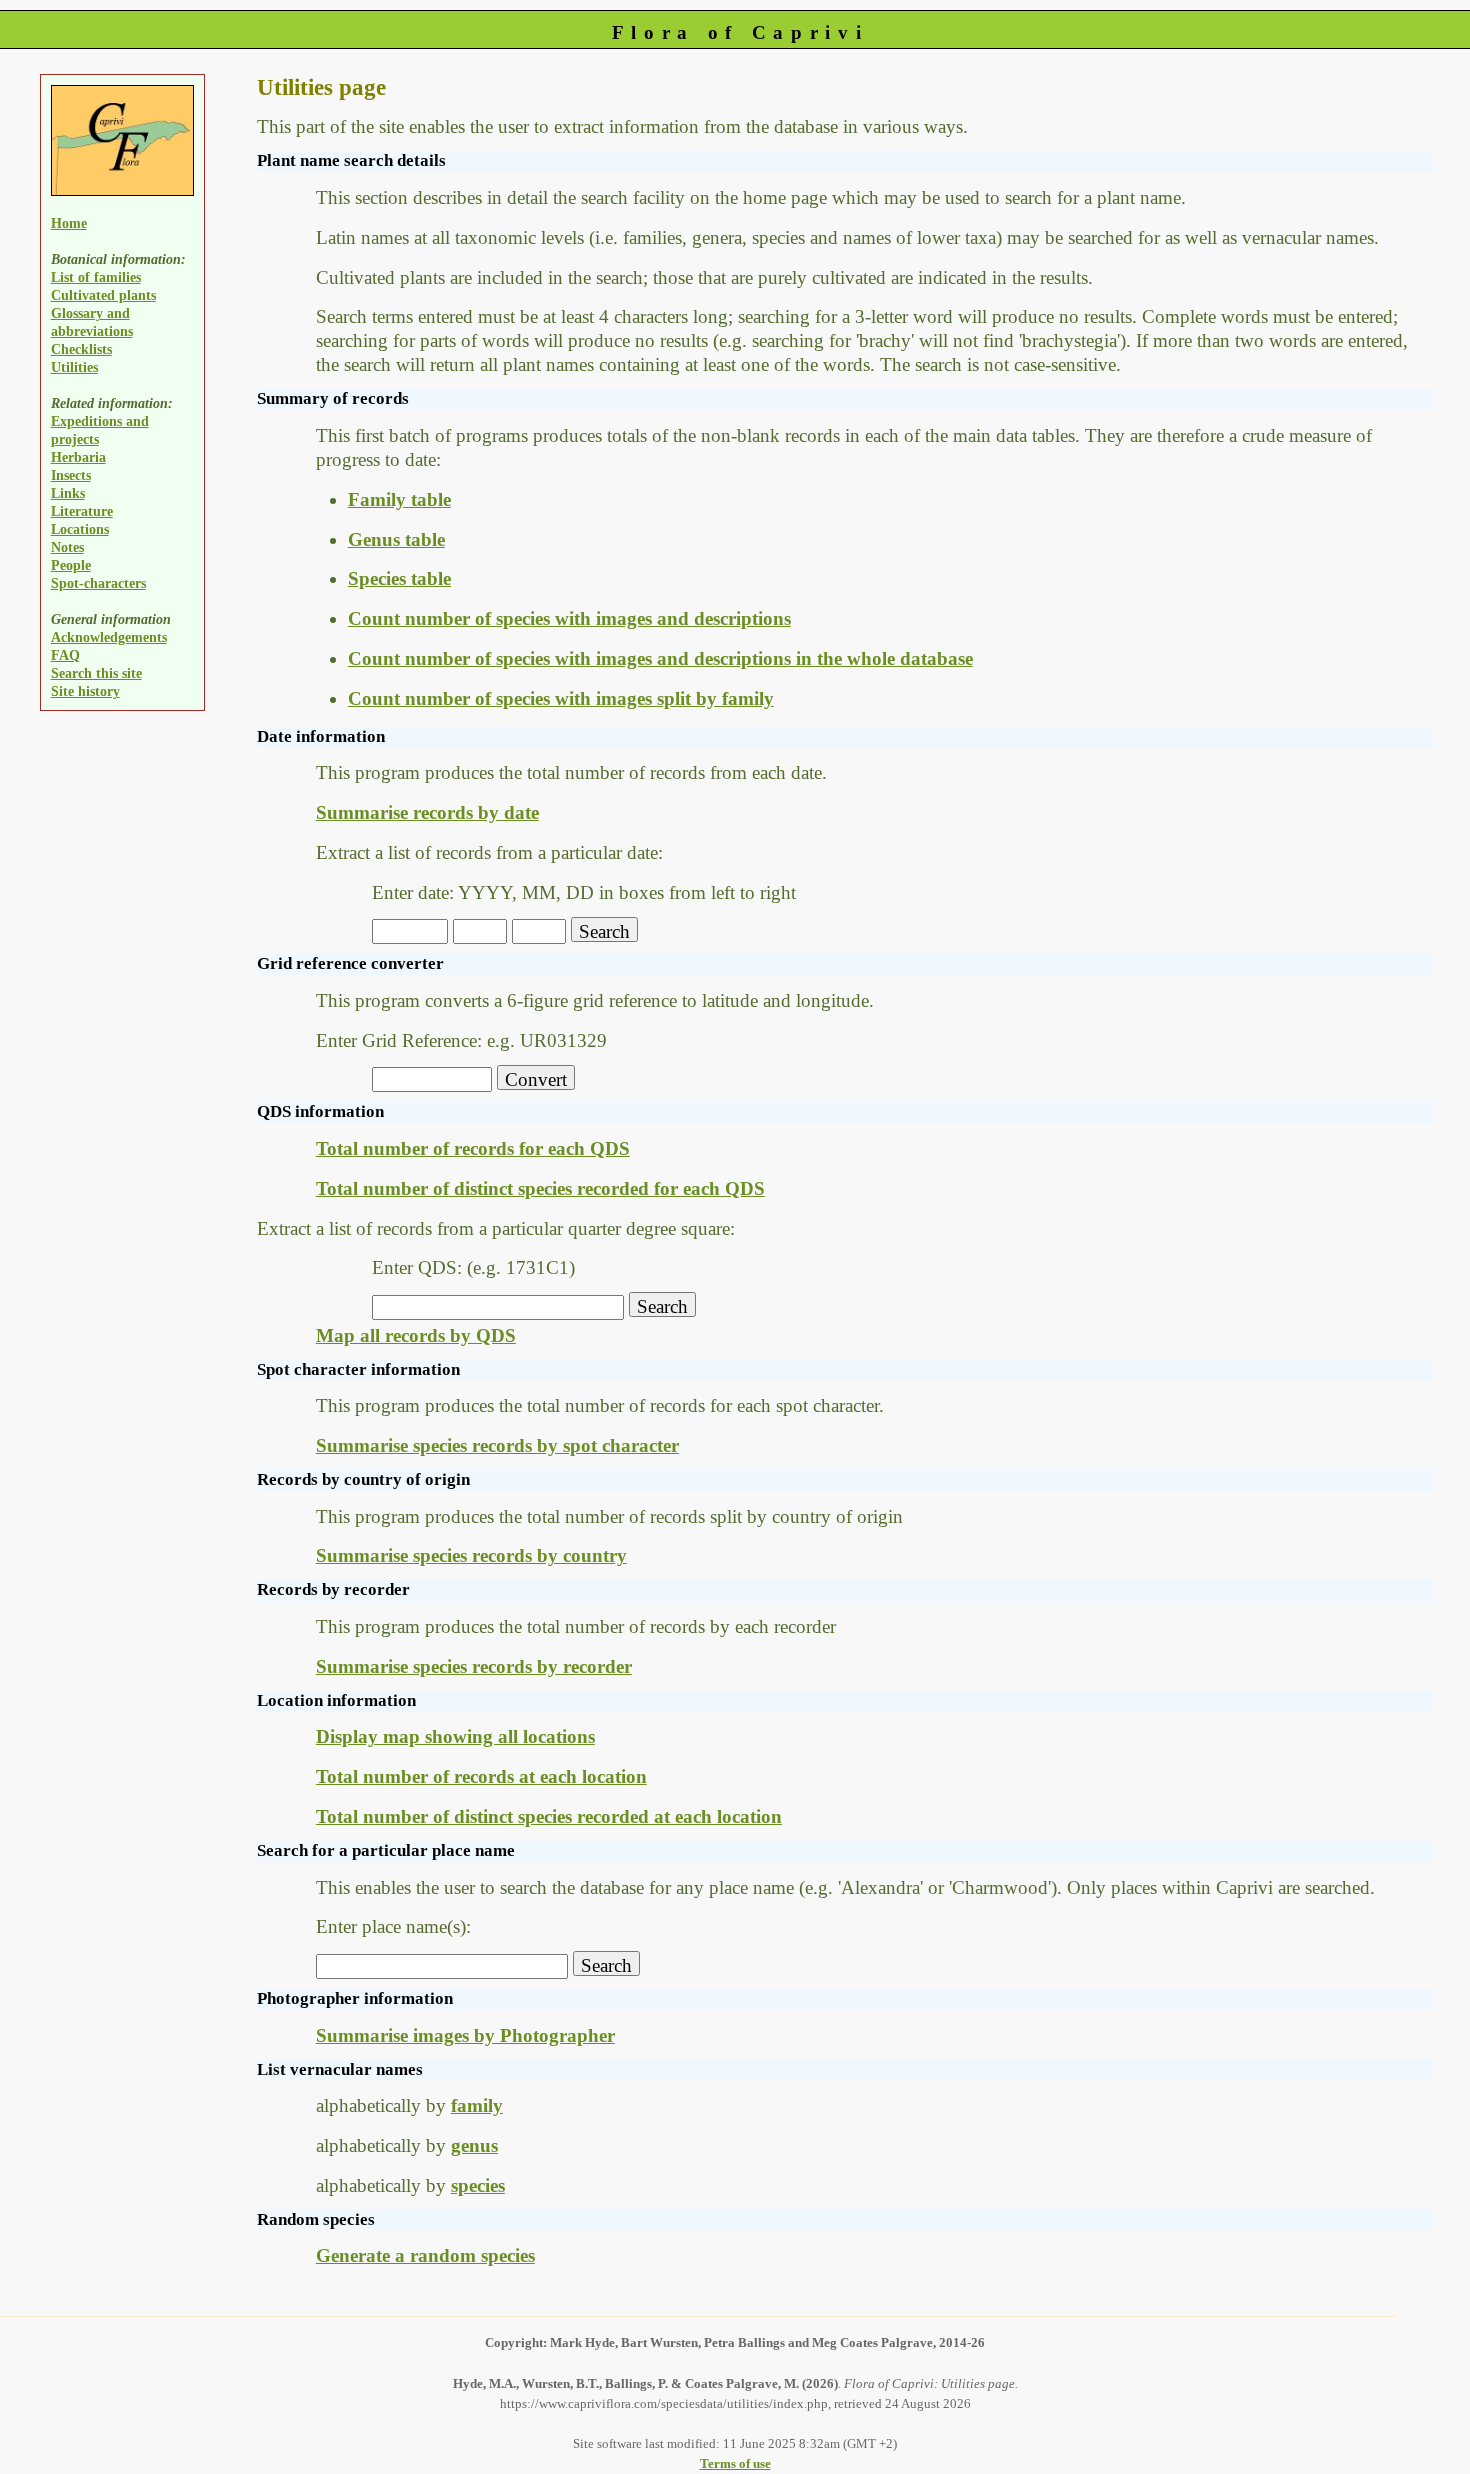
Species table (399, 578)
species (478, 2185)
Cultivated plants (103, 295)
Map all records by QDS (416, 1335)
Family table (399, 499)
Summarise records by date (427, 812)
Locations (80, 529)
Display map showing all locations (455, 1736)
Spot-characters (98, 583)
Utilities (74, 367)
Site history (85, 691)
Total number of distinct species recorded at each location (549, 1816)
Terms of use (735, 2463)
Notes (67, 547)
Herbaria (78, 457)
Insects (71, 475)
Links (68, 493)
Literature (82, 511)
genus (474, 2145)
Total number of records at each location (481, 1776)
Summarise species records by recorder (474, 1666)
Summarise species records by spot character (497, 1445)
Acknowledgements (109, 637)
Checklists (81, 349)
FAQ (65, 655)
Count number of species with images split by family (561, 698)
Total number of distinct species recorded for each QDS (540, 1188)
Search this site (96, 673)
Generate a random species (425, 2255)
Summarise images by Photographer (465, 2035)
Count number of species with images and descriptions (569, 618)
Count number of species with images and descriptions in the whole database (660, 658)
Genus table (396, 539)
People (71, 565)
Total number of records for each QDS (473, 1148)
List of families (96, 277)
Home (69, 223)
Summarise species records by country (471, 1555)
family (477, 2105)
